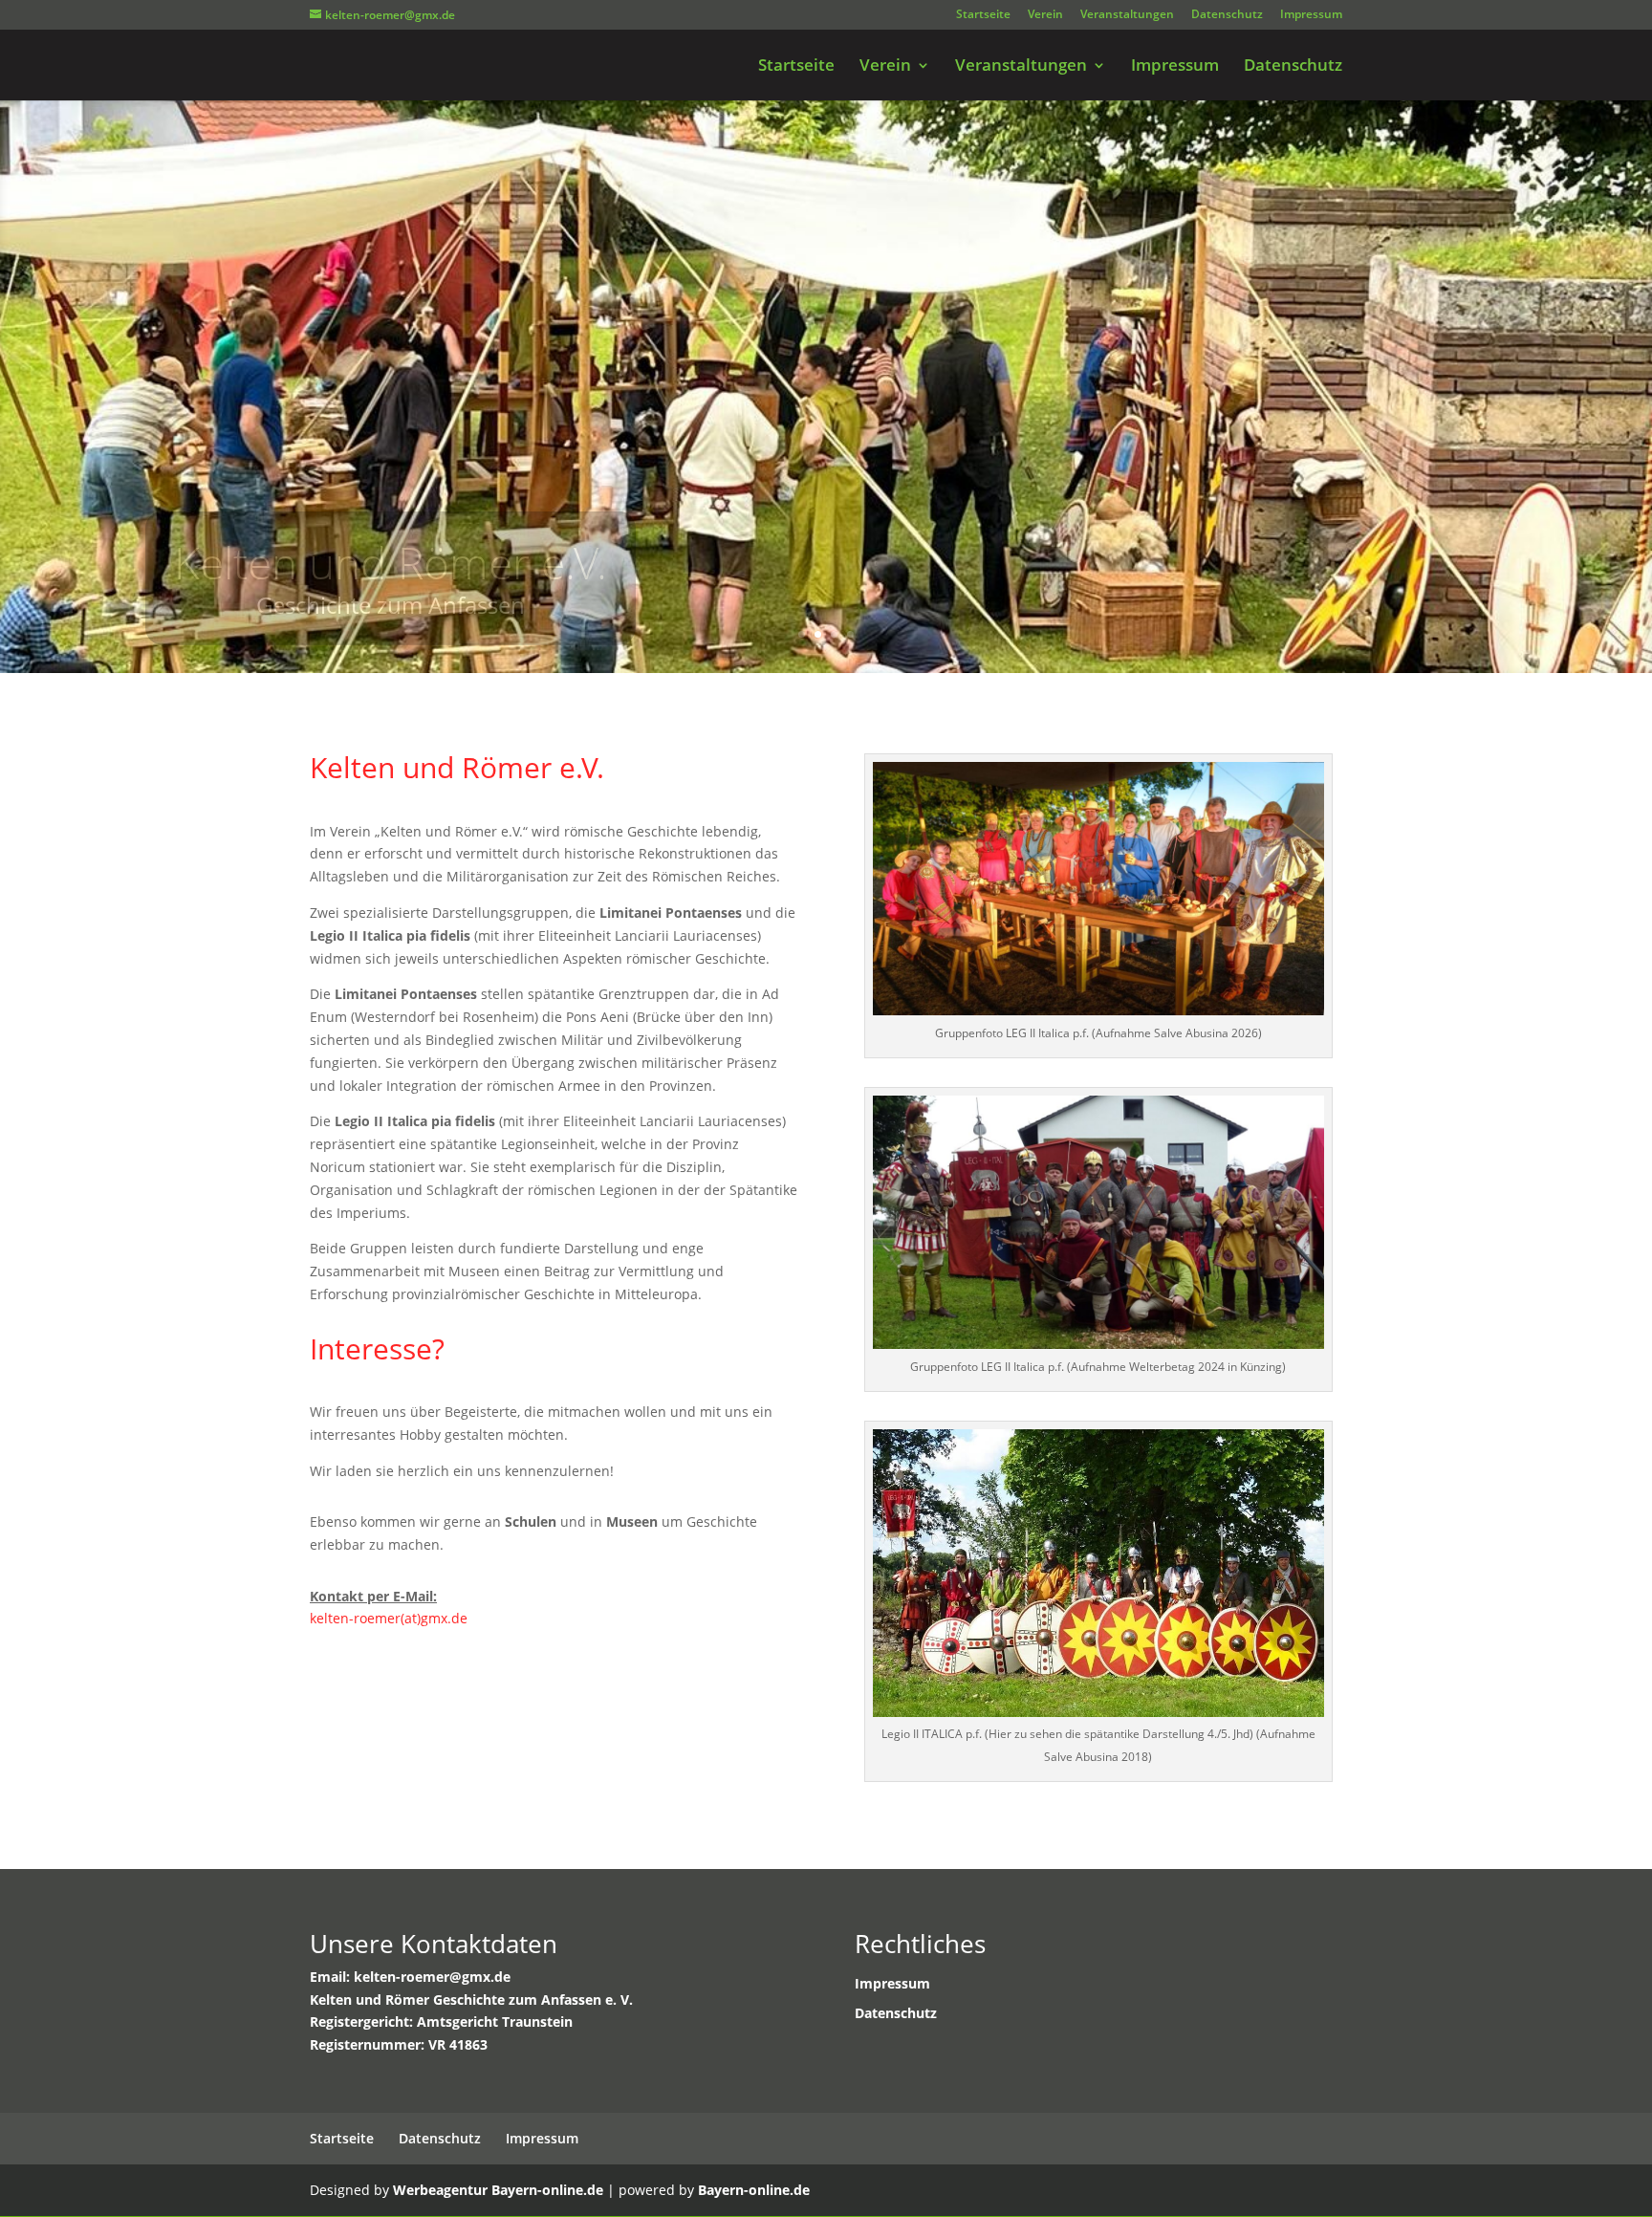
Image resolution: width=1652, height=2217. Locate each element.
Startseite (983, 15)
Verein (1045, 15)
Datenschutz (1227, 15)
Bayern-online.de (754, 2190)
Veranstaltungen (1127, 15)
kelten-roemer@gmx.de (432, 1977)
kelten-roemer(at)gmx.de (389, 1618)
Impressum (1311, 15)
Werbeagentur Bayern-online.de (498, 2190)
